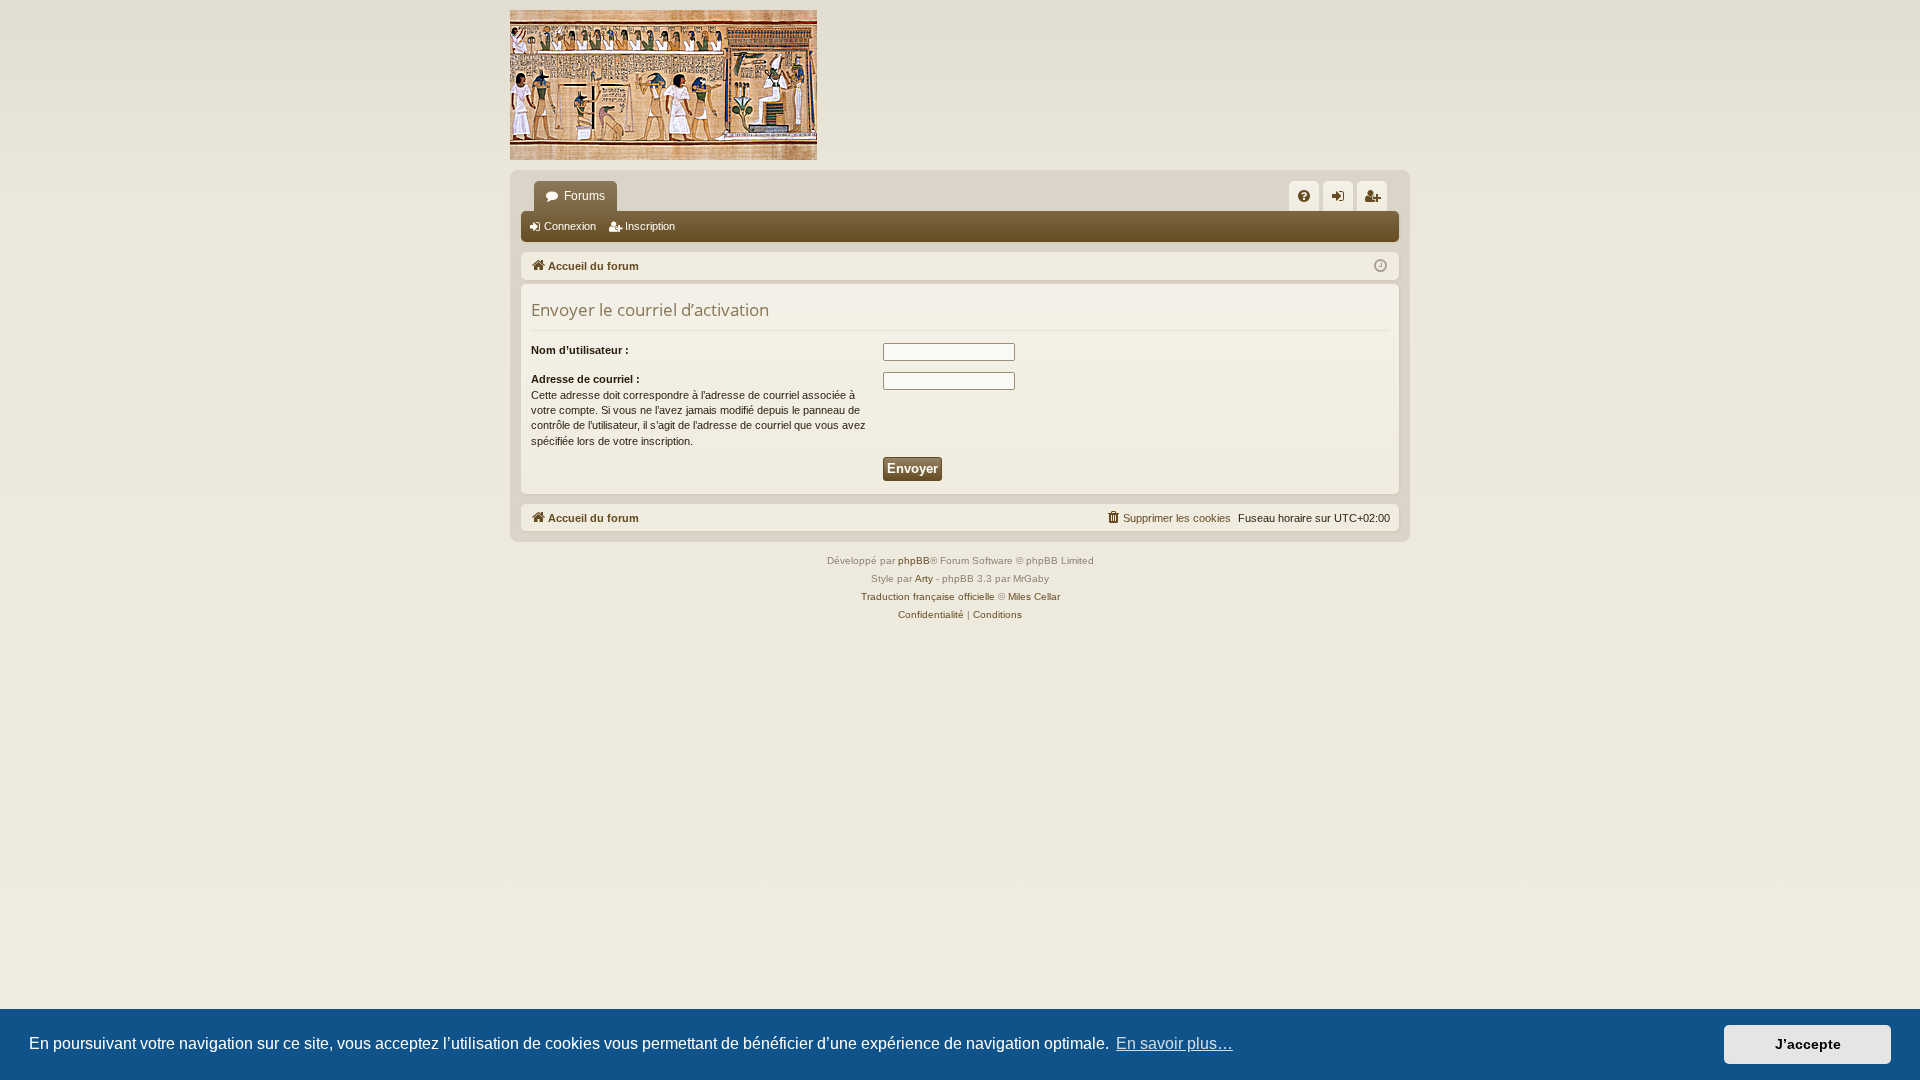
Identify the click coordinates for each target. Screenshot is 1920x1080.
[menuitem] (1304, 196)
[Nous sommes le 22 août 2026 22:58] (1380, 266)
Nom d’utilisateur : (580, 350)
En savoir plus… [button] (1174, 1043)
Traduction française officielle (928, 596)
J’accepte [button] (1808, 1044)
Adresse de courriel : (585, 379)
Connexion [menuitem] (1342, 200)
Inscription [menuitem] (1376, 200)
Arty (924, 578)
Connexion (570, 226)
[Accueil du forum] (663, 85)
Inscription (650, 226)
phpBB (914, 560)
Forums (584, 196)
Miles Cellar (1034, 596)
